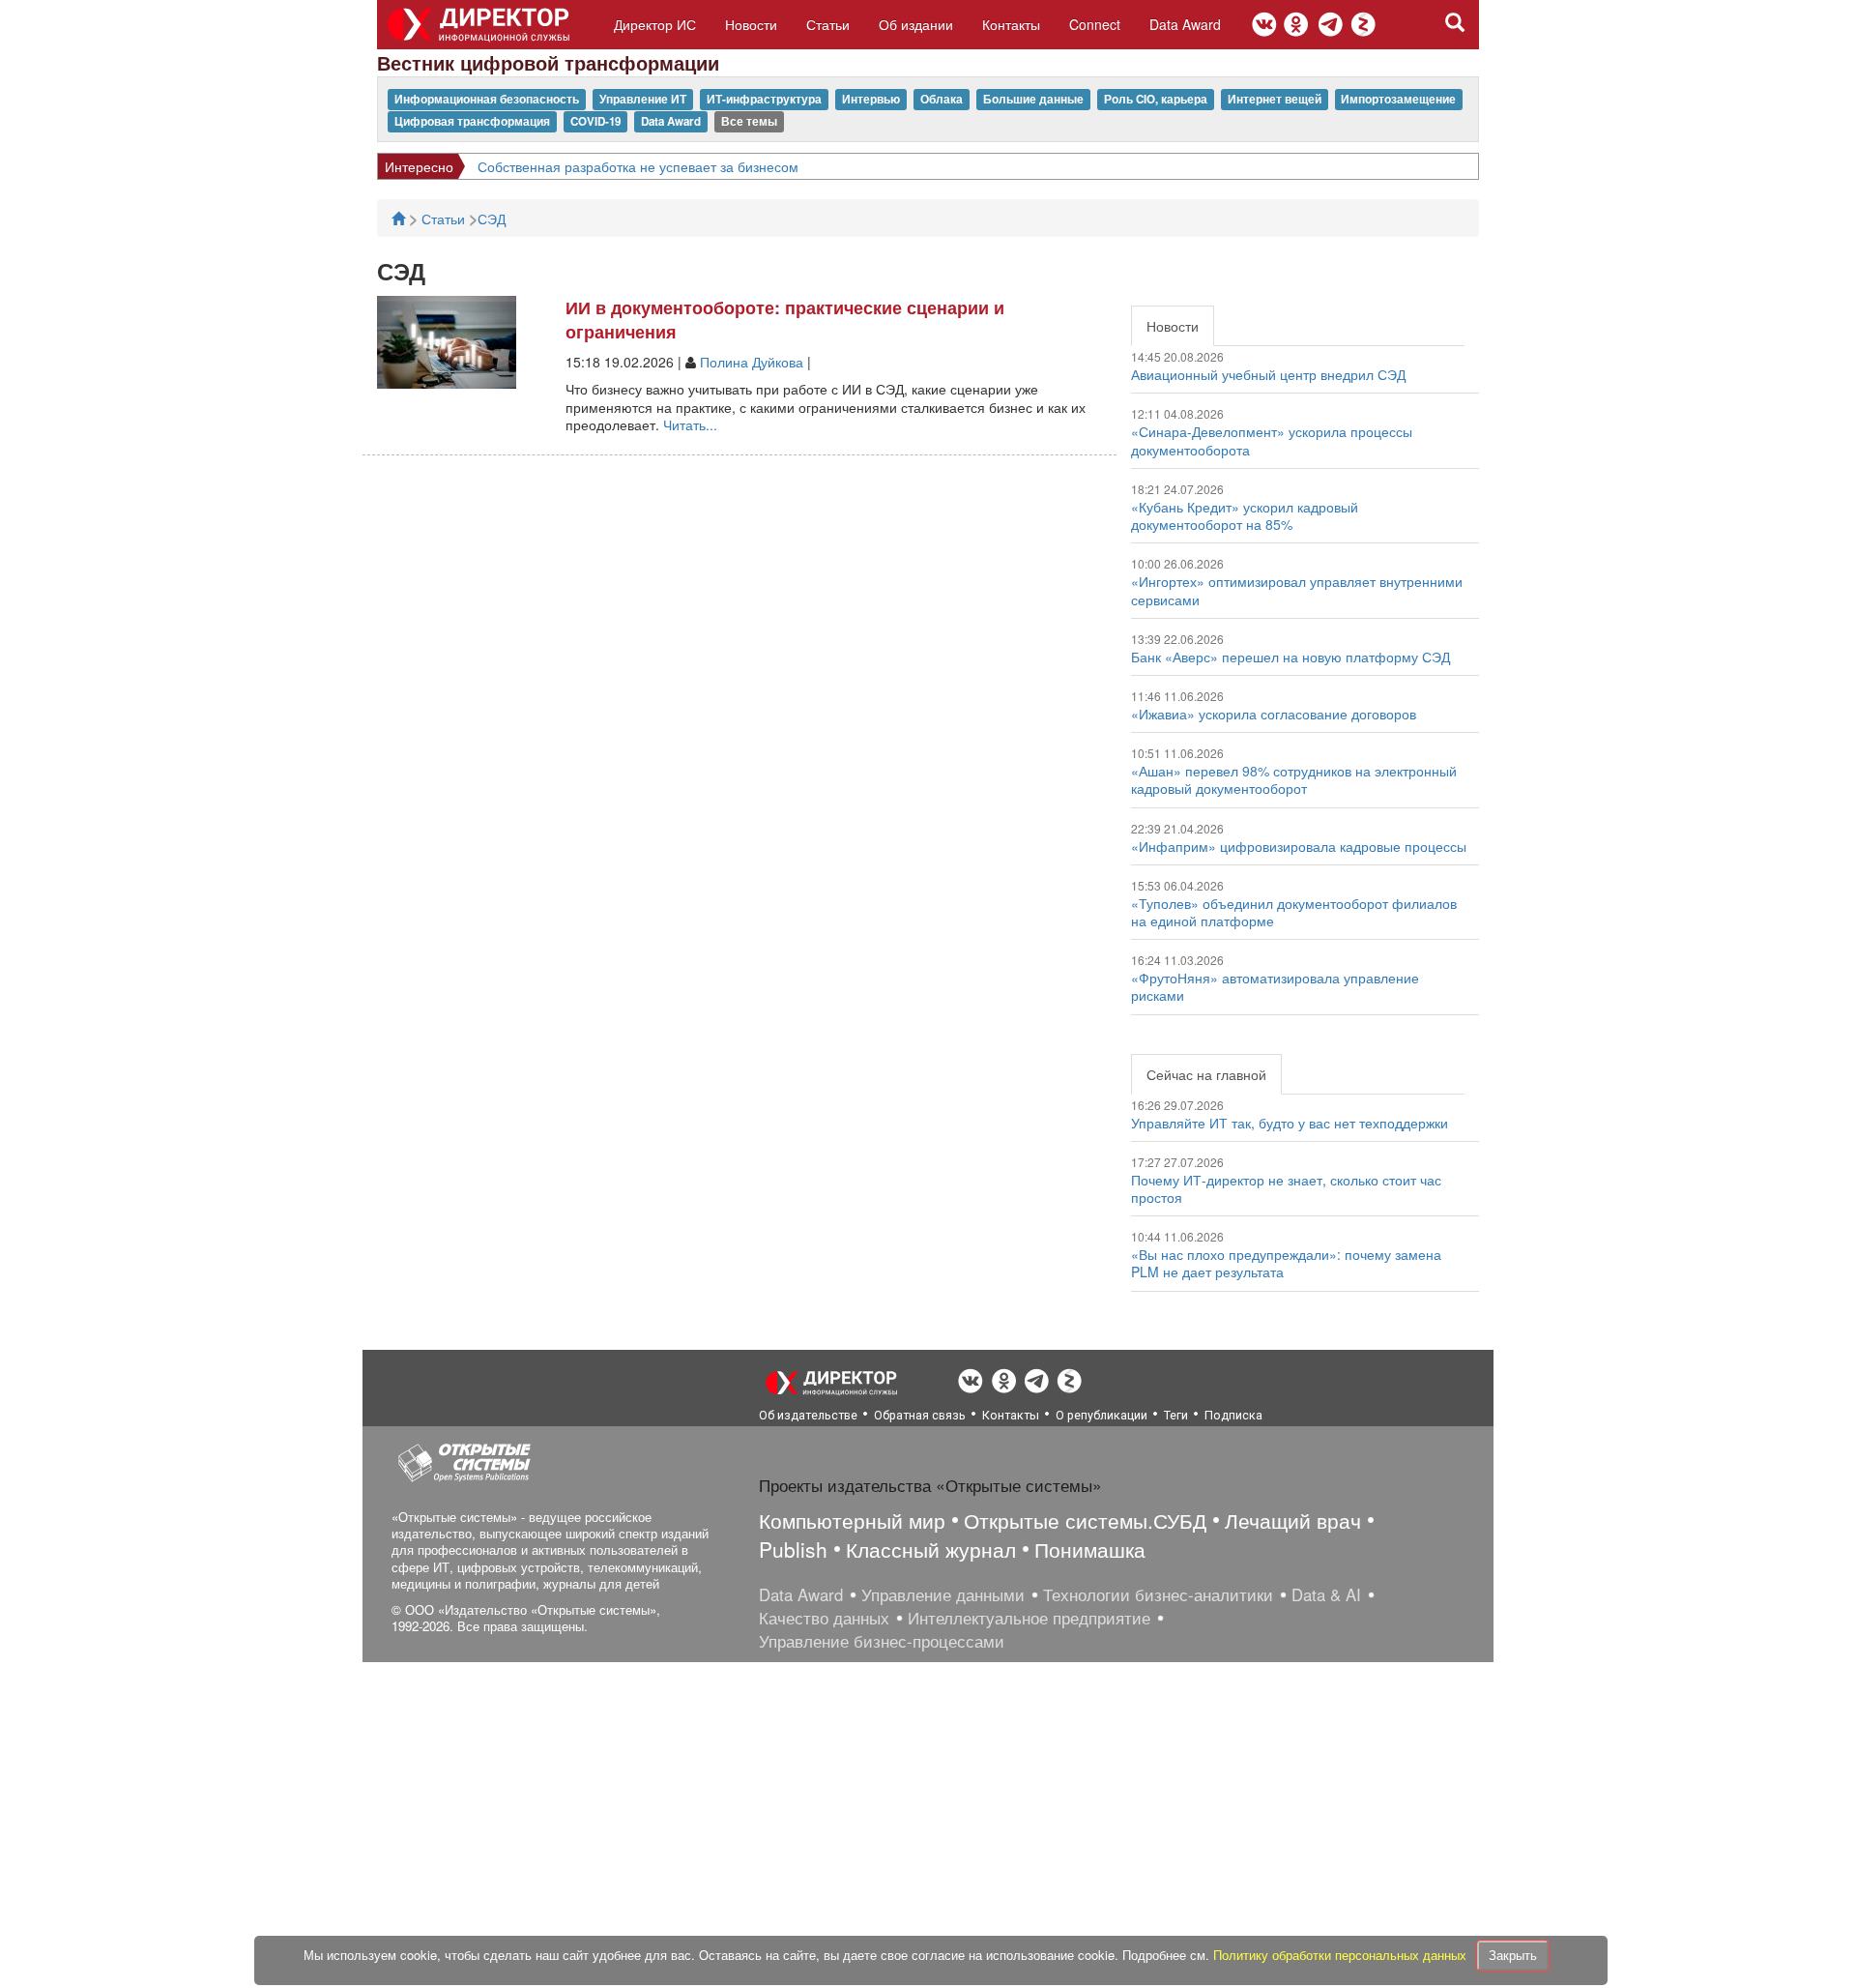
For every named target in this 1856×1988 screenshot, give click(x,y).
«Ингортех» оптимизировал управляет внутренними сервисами (1297, 590)
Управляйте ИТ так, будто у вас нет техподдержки (1290, 1123)
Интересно (419, 166)
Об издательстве (808, 1415)
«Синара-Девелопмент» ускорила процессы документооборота (1272, 440)
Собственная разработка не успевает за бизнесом (638, 166)
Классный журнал (931, 1549)
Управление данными (943, 1594)
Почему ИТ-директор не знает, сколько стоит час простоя (1286, 1188)
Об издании (916, 24)
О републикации (1102, 1415)
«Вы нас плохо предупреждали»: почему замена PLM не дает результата (1286, 1263)
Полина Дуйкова (752, 362)
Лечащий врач (1293, 1520)
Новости (751, 24)
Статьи (828, 24)
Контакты (1011, 24)
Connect (1095, 24)
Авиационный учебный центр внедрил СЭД (1268, 374)
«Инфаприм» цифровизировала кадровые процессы (1299, 846)
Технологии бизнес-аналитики (1158, 1594)
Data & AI (1326, 1594)
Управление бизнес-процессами (882, 1641)
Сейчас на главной (1206, 1074)
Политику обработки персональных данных (1342, 1955)
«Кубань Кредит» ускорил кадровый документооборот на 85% (1245, 515)
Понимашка (1090, 1549)
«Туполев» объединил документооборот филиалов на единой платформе (1294, 912)
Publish (793, 1549)
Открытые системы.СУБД (1085, 1520)
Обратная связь (920, 1415)
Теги (1176, 1415)
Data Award (1185, 24)
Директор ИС (655, 24)
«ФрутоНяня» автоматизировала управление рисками (1275, 986)
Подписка (1233, 1415)
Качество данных (824, 1618)
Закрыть (1513, 1955)
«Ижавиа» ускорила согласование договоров (1274, 714)
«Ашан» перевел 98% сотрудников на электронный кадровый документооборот (1294, 779)
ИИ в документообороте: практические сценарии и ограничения (785, 320)
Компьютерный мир (852, 1520)
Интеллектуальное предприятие (1029, 1618)
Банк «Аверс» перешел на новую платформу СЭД (1290, 657)
